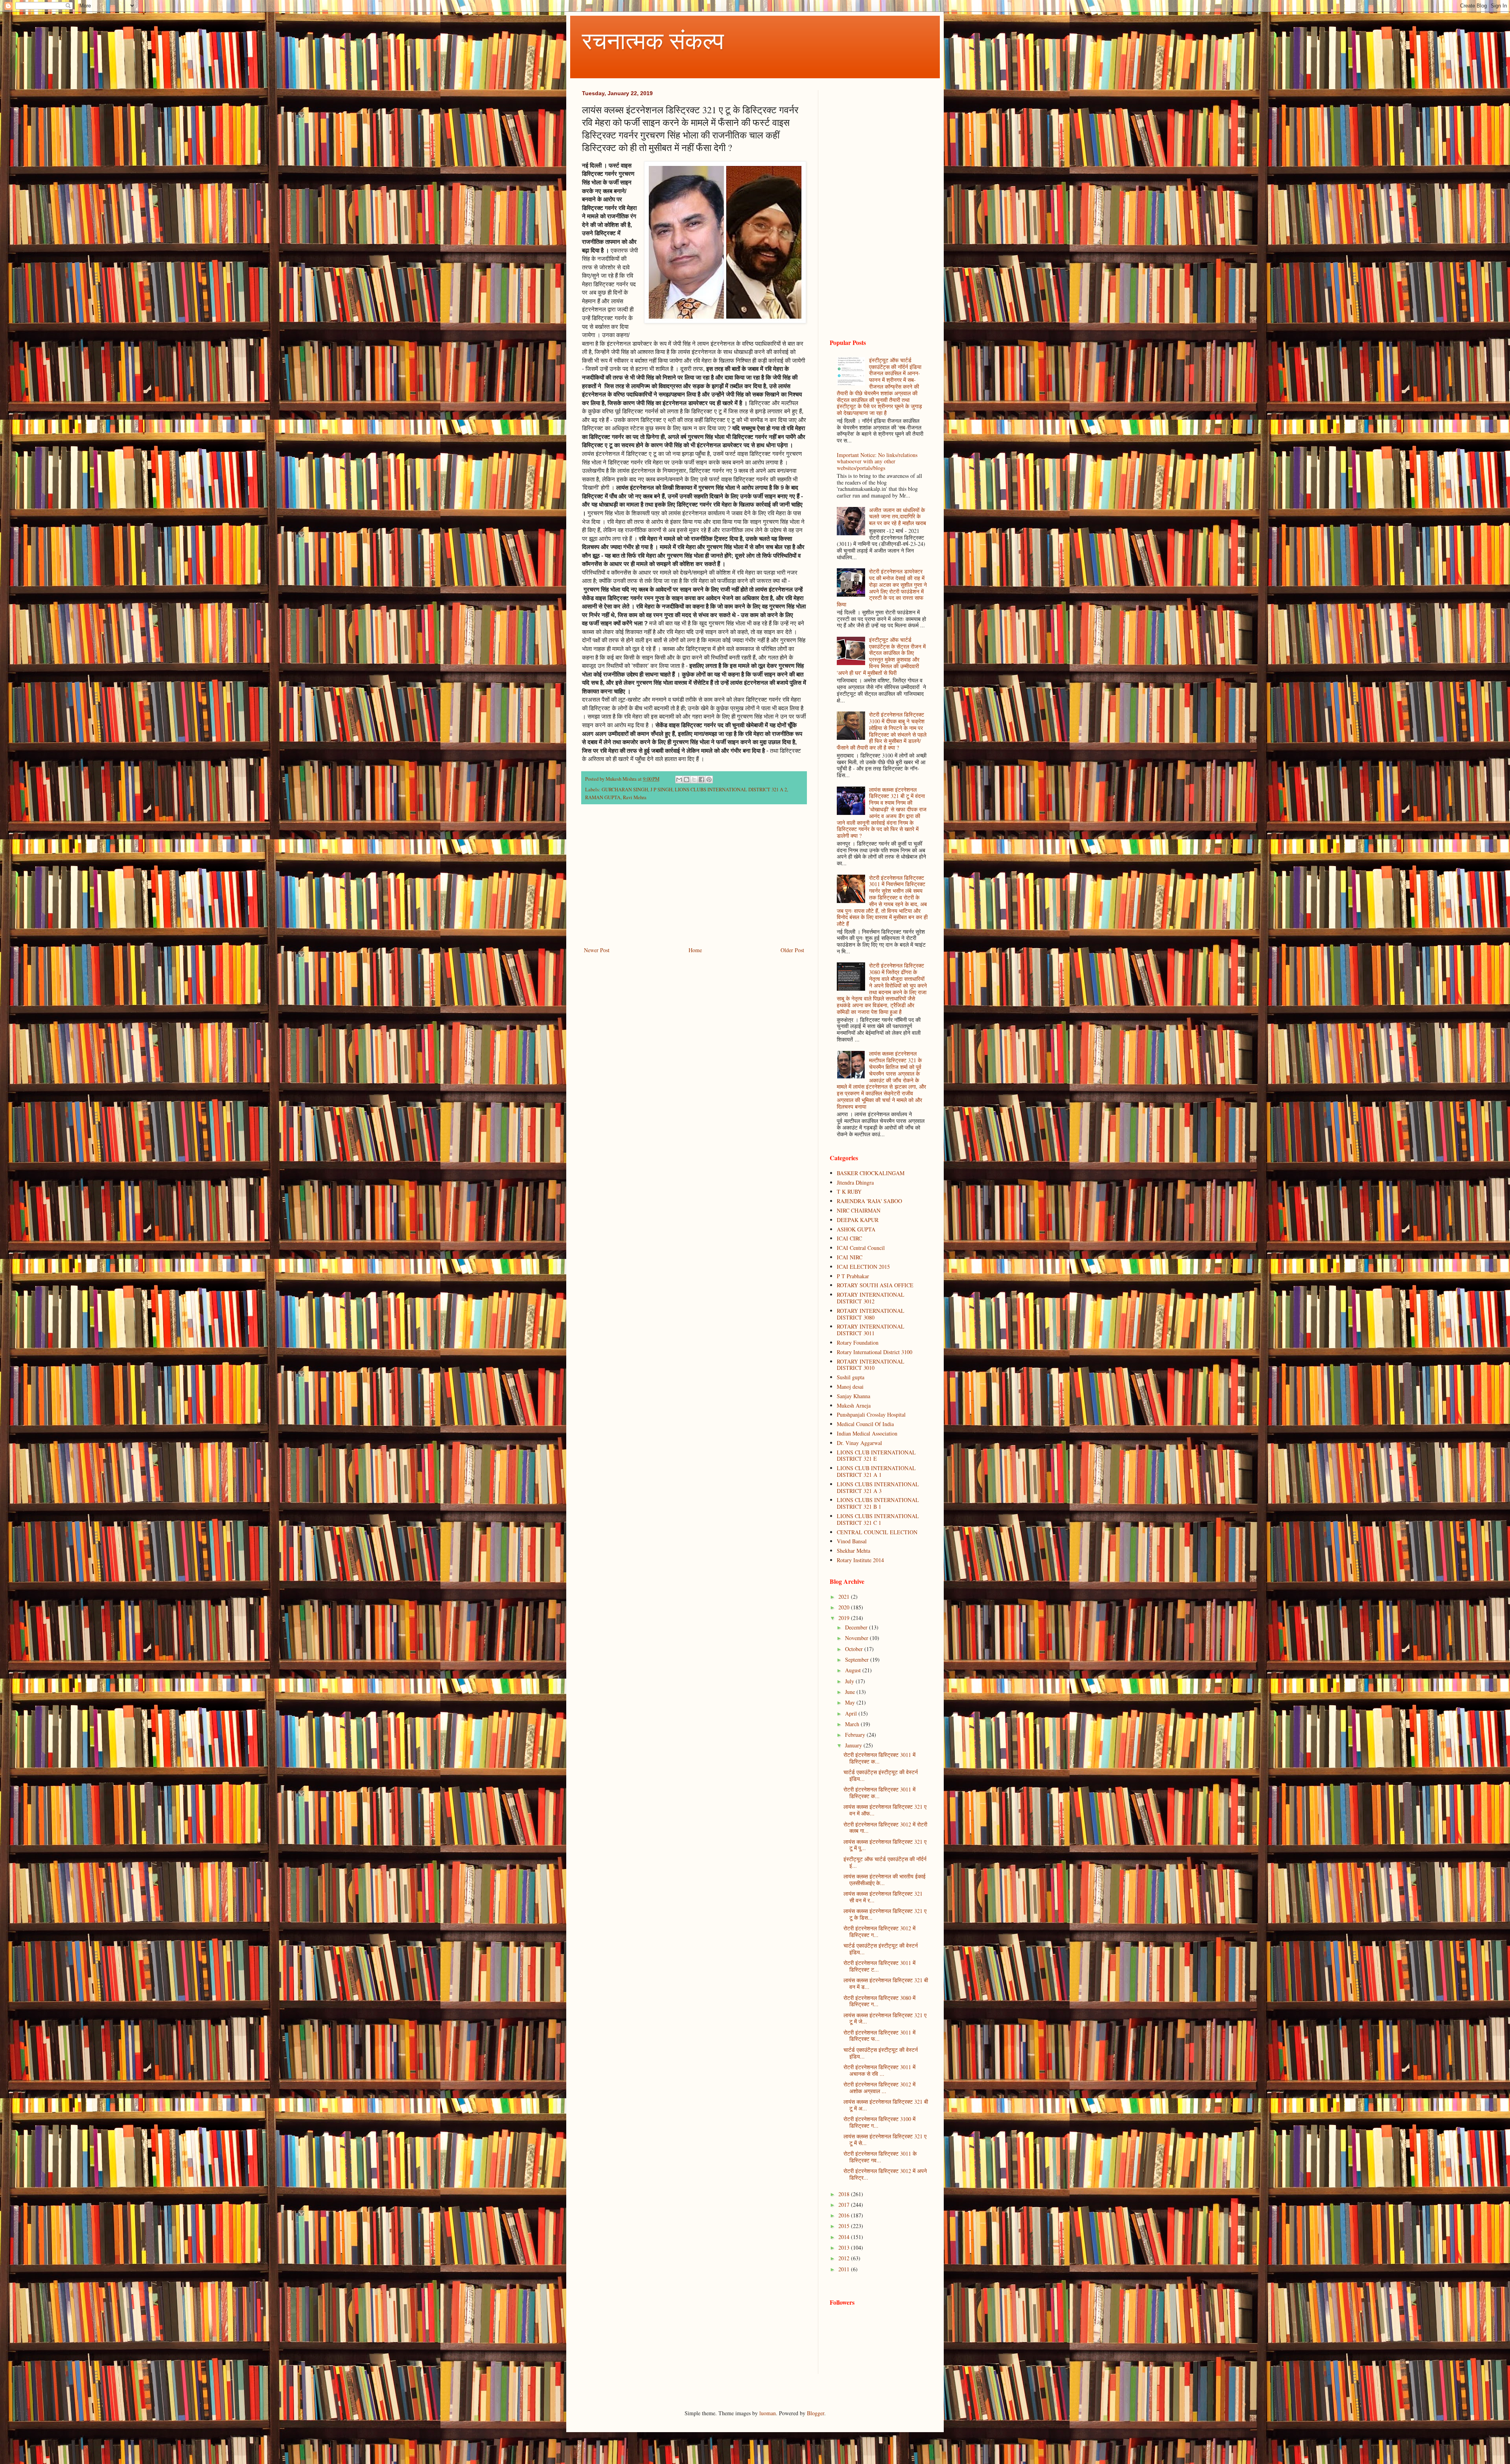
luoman (768, 2413)
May (851, 1702)
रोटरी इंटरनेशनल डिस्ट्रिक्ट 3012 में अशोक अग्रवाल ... (879, 2088)
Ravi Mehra (635, 797)
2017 (845, 2205)
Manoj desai (850, 1387)
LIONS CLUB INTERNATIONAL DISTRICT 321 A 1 (876, 1471)
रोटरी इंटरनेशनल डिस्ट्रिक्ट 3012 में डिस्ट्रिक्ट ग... (879, 1931)
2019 (845, 1618)
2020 (845, 1607)
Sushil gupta (851, 1377)
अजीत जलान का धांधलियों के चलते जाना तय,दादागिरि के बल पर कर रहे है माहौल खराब (898, 517)
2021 (845, 1597)
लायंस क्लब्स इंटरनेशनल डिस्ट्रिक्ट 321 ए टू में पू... (885, 1845)
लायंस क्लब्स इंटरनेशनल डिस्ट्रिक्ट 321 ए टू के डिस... (885, 1914)
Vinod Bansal (852, 1541)
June (851, 1692)
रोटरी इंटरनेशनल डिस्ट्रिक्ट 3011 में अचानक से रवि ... (879, 2070)
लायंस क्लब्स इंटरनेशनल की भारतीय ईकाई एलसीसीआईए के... (885, 1880)
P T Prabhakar (853, 1276)
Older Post (792, 950)
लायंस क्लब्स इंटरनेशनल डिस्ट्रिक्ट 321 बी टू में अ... (886, 2105)
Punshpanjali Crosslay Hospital (871, 1414)
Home (695, 950)
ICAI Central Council (861, 1248)
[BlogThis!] (687, 780)
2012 (845, 2258)
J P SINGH (661, 790)
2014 (845, 2237)
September (858, 1660)
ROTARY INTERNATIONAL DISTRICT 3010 (871, 1365)
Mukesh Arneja (854, 1405)
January (854, 1745)
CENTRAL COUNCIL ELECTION (877, 1532)
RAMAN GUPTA (603, 797)
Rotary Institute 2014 (860, 1560)
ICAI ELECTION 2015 (863, 1267)
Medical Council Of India (865, 1424)
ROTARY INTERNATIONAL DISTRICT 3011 (871, 1330)
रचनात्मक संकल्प (653, 40)
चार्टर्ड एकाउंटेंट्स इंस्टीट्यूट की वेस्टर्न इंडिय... (881, 1775)
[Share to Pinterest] (709, 780)
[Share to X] (694, 780)
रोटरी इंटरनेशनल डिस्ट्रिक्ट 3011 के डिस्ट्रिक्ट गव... (880, 2157)
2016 (845, 2215)
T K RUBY (849, 1191)
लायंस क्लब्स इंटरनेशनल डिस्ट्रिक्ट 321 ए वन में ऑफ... (885, 1810)
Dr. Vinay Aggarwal (859, 1443)
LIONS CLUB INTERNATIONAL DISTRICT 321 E (876, 1456)
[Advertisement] (694, 880)
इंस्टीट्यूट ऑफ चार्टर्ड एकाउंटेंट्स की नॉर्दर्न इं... (885, 1862)
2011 (845, 2269)
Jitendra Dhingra (855, 1182)
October (855, 1649)
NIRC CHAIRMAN (859, 1210)
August (854, 1670)
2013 (845, 2247)
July (850, 1681)
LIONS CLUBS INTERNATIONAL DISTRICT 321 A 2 (731, 790)
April (852, 1713)
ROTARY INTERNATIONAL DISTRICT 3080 (871, 1314)
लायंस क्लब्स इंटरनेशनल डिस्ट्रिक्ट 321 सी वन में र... (883, 1897)
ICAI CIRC (849, 1238)
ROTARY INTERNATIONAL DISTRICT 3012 (871, 1298)
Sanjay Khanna (854, 1396)
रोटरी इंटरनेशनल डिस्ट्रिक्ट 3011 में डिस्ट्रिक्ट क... (879, 1758)
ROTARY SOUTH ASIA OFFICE (875, 1285)
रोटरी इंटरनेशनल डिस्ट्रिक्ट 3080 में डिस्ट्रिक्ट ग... (879, 2001)
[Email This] (679, 780)
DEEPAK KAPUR (858, 1220)
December (857, 1627)
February (856, 1735)
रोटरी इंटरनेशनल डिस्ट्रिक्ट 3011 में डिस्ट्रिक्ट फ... (879, 2036)
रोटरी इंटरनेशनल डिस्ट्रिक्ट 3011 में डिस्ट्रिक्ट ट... (879, 1966)
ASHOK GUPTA (856, 1229)
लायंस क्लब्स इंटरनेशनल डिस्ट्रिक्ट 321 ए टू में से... (885, 2140)
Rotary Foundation (858, 1343)
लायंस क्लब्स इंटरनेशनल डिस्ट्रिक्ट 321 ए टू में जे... (885, 2018)
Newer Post (597, 950)
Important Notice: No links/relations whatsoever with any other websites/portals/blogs (877, 462)
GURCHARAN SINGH (625, 790)
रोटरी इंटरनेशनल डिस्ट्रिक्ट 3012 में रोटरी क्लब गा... (885, 1828)
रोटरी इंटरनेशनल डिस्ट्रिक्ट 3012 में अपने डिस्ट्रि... (885, 2174)
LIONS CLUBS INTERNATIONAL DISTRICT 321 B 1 (878, 1503)
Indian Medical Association (867, 1433)
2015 (845, 2226)
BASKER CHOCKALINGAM (871, 1173)
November (857, 1638)
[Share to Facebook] (702, 780)
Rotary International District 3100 (875, 1352)
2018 (845, 2194)
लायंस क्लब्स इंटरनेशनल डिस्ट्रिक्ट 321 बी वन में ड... (886, 1983)
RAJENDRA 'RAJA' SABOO (869, 1201)
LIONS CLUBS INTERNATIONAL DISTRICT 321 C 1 (878, 1519)
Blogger (816, 2413)
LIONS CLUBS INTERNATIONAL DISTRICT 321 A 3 (878, 1487)
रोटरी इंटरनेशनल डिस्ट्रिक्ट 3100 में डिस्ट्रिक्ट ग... (879, 2122)
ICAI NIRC (850, 1257)
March (853, 1724)
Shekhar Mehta (854, 1551)
